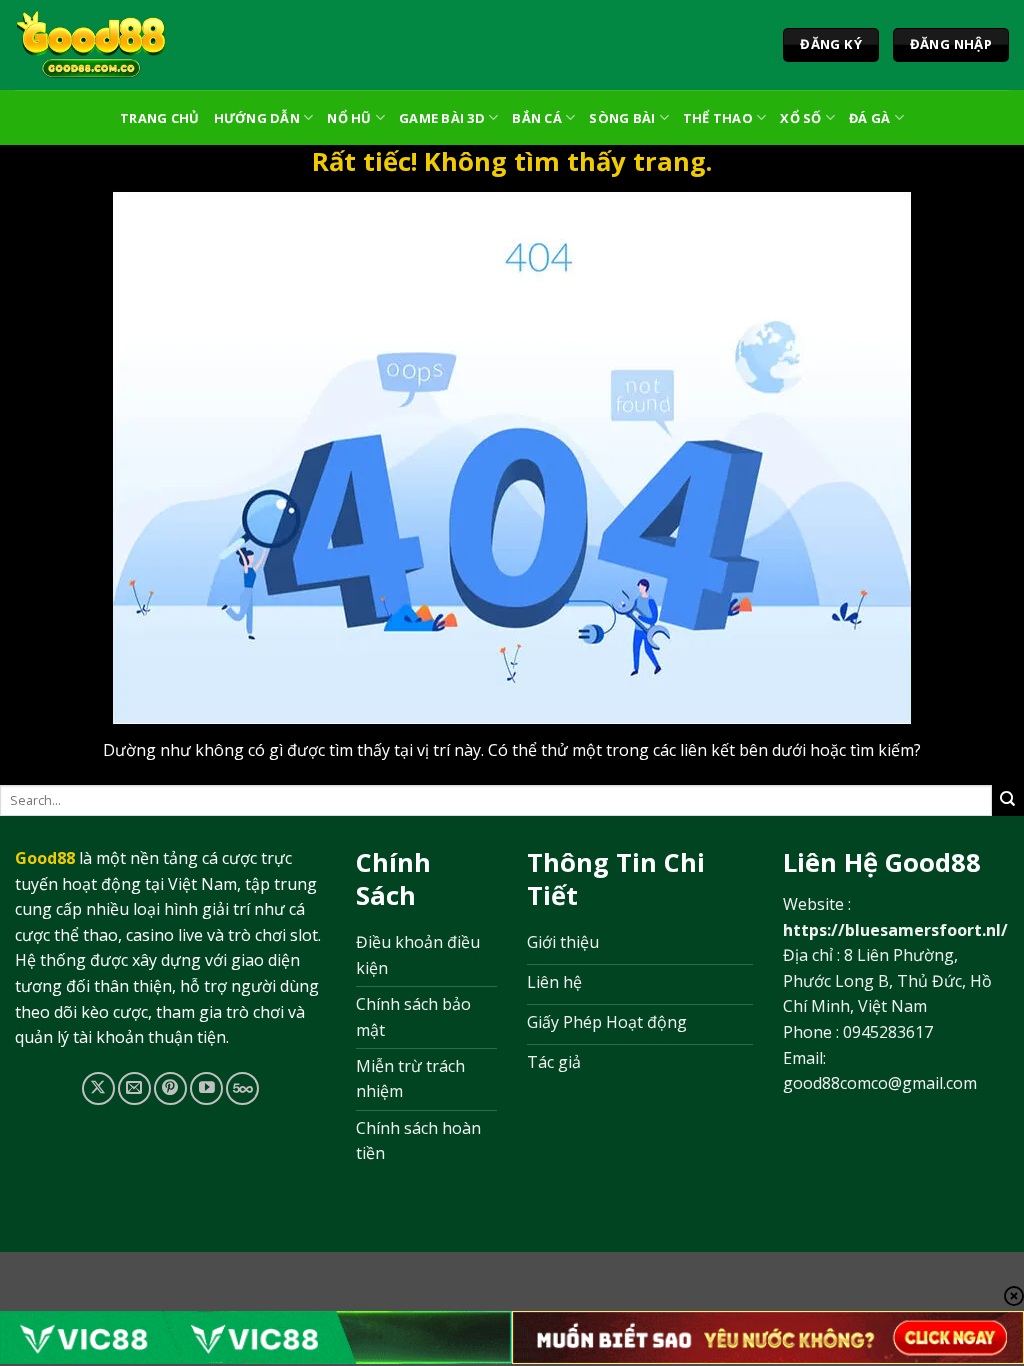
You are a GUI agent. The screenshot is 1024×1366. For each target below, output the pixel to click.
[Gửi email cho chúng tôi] (134, 1088)
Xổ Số (800, 118)
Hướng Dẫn (257, 118)
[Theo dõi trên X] (98, 1088)
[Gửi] (1008, 800)
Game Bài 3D (442, 118)
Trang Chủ (159, 118)
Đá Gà (869, 118)
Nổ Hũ (349, 118)
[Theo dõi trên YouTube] (206, 1088)
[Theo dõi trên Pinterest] (170, 1088)
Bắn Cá (537, 118)
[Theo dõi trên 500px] (242, 1088)
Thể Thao (718, 118)
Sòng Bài (622, 118)
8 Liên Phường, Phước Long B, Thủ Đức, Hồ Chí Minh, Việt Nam (887, 980)
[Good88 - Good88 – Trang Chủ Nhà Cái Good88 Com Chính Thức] (91, 45)
